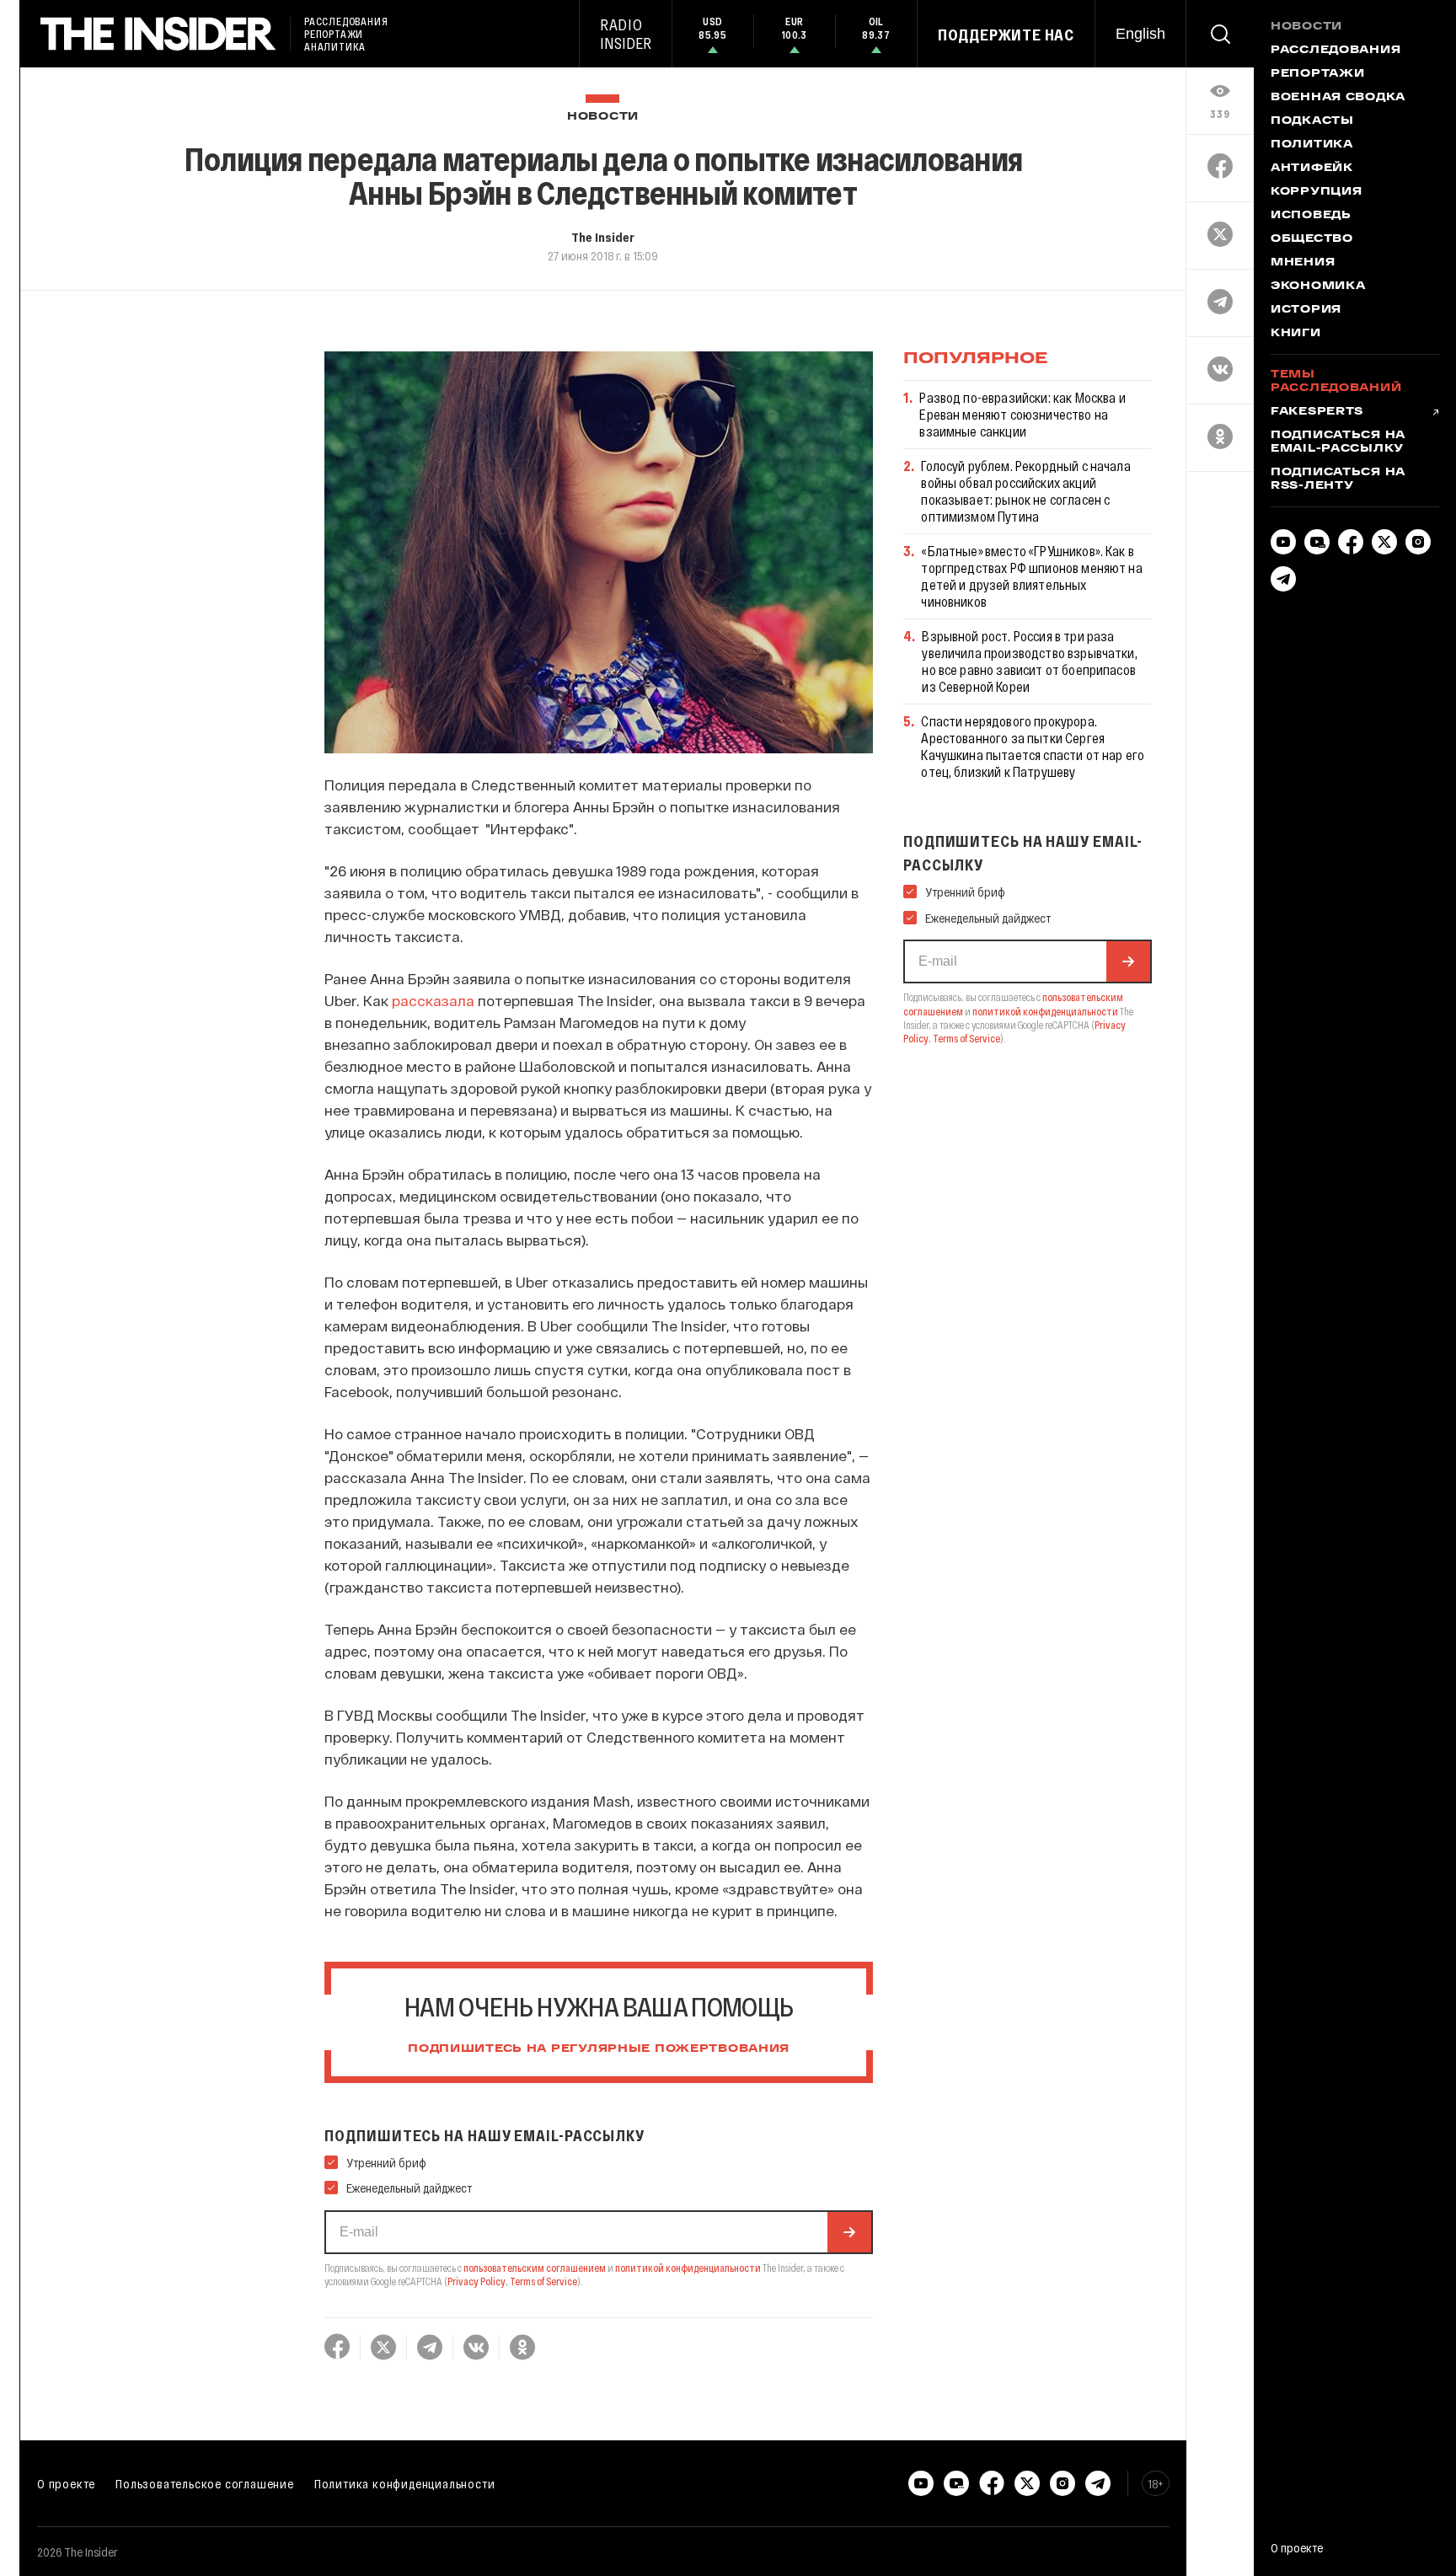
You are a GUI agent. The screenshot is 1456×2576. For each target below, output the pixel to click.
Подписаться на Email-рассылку (1338, 442)
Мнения (1303, 263)
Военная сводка (1338, 98)
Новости (603, 117)
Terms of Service (543, 2281)
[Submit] (849, 2232)
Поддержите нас (1006, 35)
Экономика (1318, 287)
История (1306, 310)
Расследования (1336, 51)
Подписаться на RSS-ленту (1338, 479)
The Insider (603, 237)
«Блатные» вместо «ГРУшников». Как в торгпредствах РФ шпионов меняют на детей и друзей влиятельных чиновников (1031, 576)
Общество (1312, 239)
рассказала (433, 1000)
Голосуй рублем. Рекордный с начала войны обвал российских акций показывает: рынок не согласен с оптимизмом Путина (1025, 491)
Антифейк (1312, 169)
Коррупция (1316, 192)
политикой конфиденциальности (688, 2268)
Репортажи (1317, 74)
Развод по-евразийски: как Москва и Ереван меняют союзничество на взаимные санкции (1022, 414)
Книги (1296, 334)
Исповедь (1311, 216)
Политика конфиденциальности (405, 2483)
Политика (1312, 145)
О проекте (66, 2483)
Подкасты (1312, 121)
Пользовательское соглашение (205, 2483)
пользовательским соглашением (535, 2268)
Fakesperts (1317, 412)
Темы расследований (1336, 382)
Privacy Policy (476, 2281)
